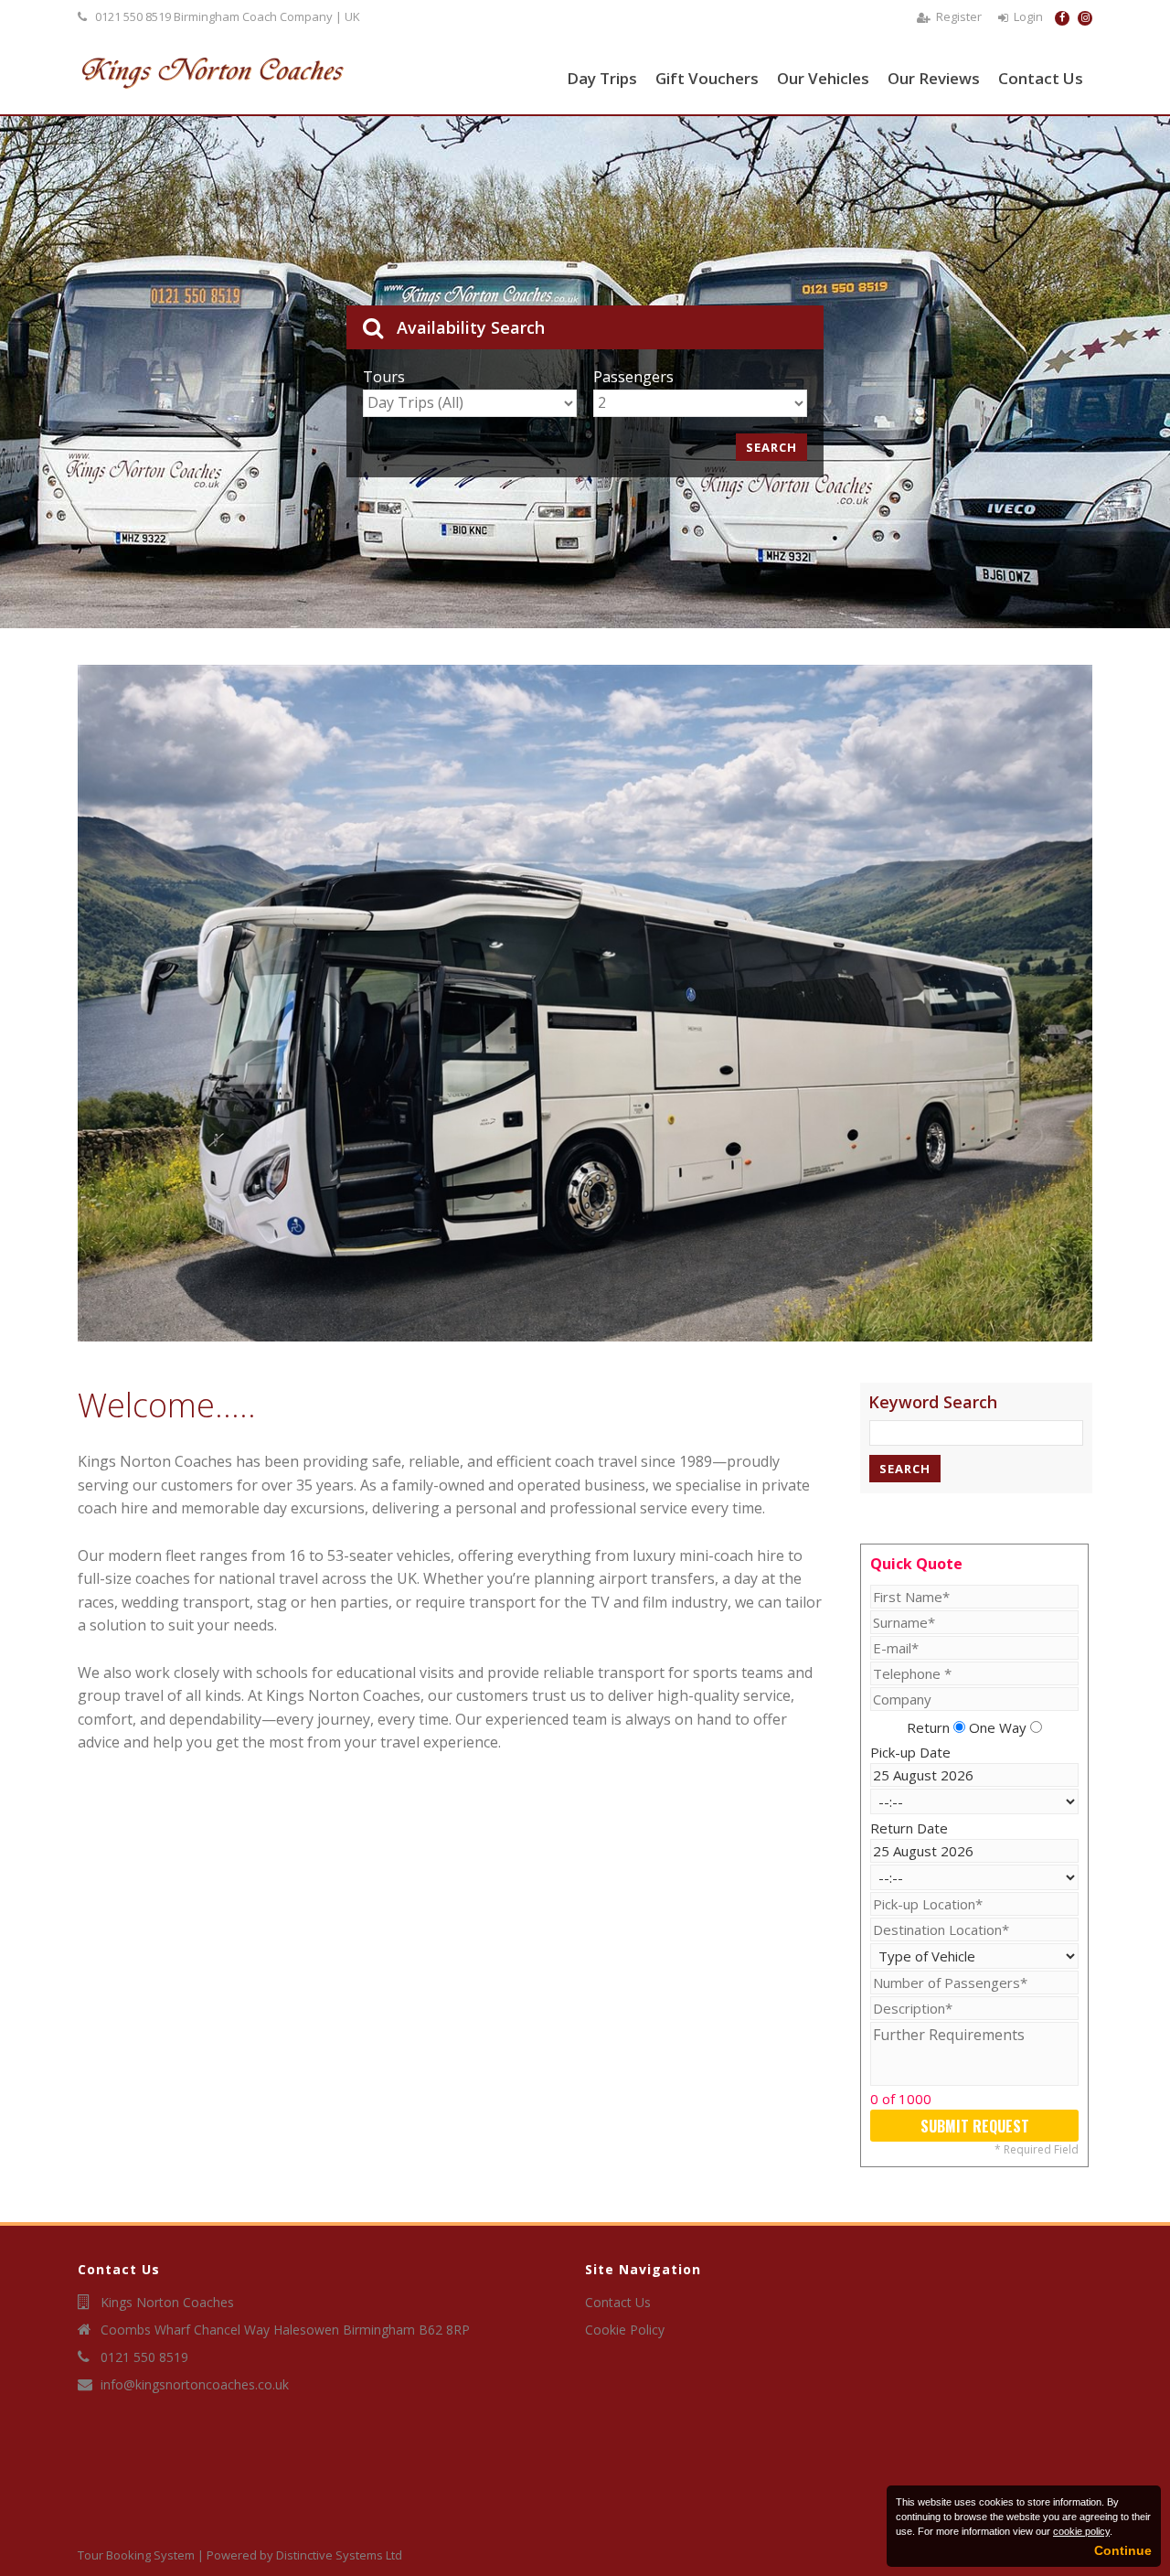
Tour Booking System (136, 2555)
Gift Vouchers (707, 78)
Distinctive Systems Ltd (339, 2555)
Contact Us (1041, 78)
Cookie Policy (625, 2330)
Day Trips (602, 78)
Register (959, 16)
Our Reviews (934, 78)
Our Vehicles (823, 78)
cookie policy (1081, 2531)
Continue (1123, 2550)
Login (1028, 16)
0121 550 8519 (133, 16)
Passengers (633, 377)
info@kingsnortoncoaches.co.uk (195, 2384)
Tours (384, 377)
